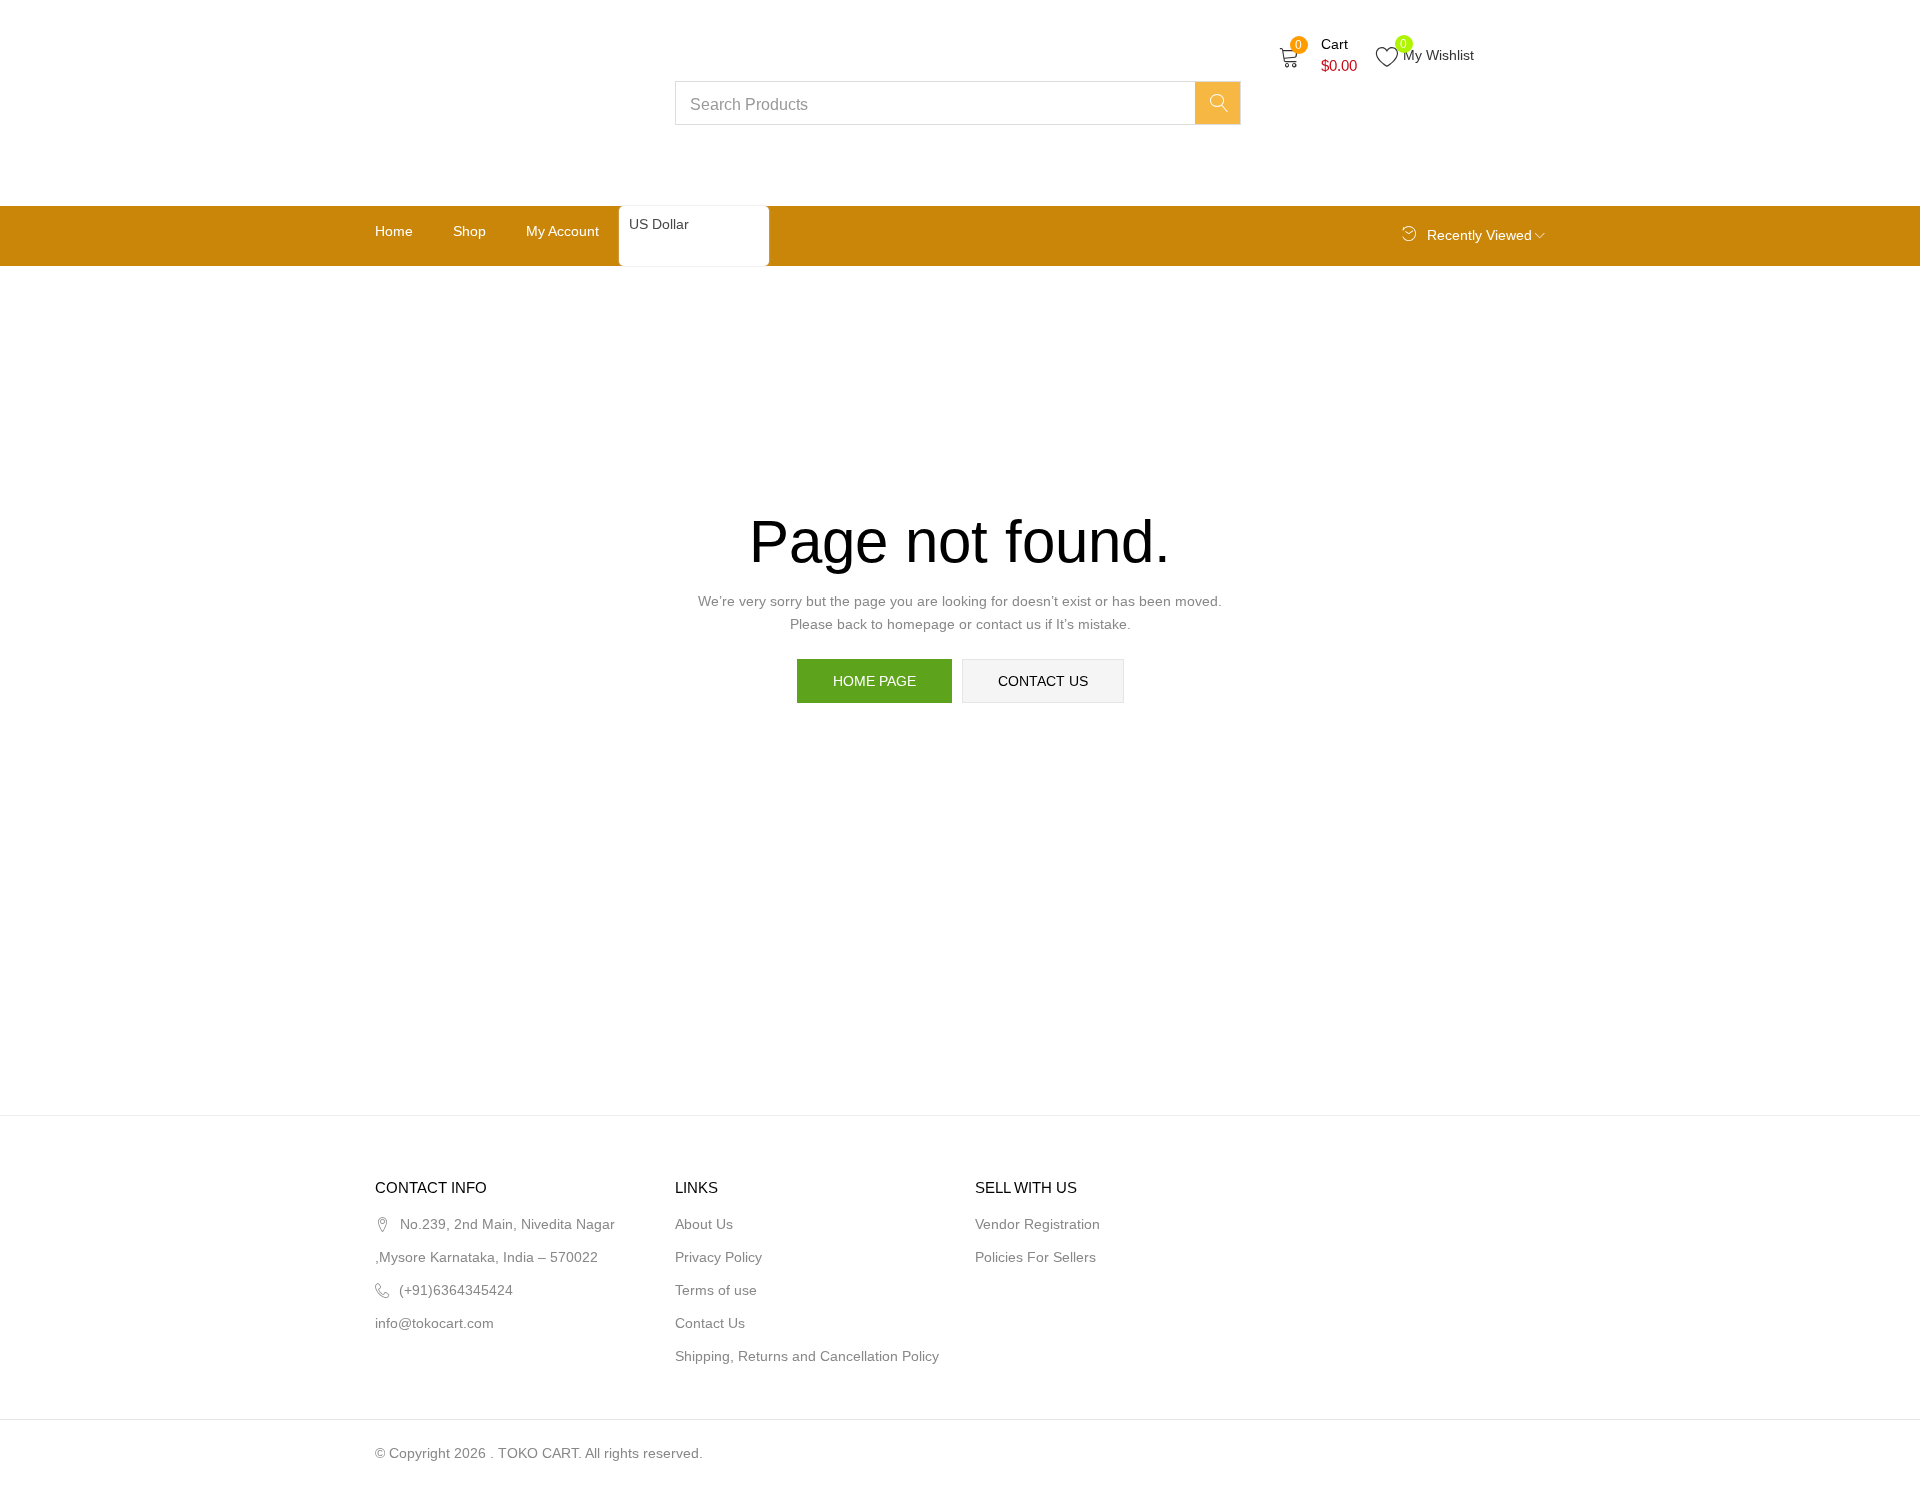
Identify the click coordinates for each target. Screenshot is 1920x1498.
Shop (469, 231)
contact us (1043, 681)
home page (874, 681)
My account (562, 231)
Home (394, 231)
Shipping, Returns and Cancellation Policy (807, 1356)
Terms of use (716, 1290)
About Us (704, 1224)
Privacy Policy (718, 1257)
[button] (1318, 55)
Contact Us (710, 1323)
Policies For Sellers (1035, 1257)
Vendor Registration (1037, 1224)
